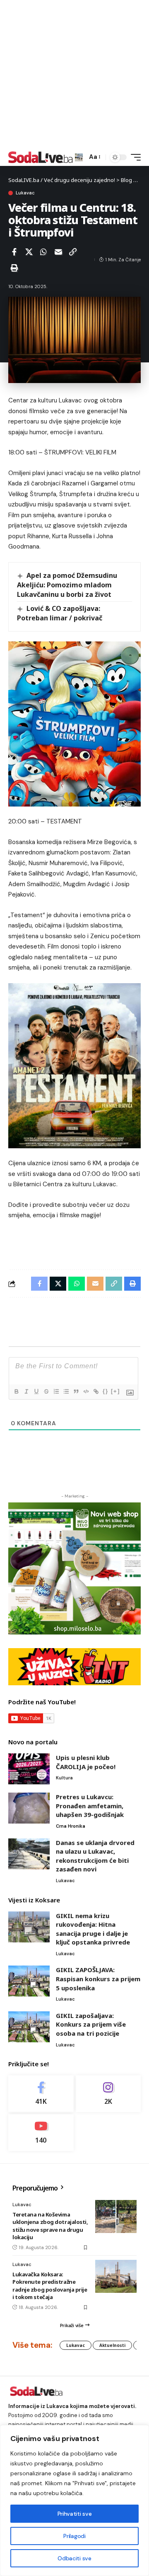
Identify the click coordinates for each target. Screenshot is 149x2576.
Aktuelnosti (112, 2345)
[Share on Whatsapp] (43, 252)
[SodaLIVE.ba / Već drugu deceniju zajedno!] (41, 157)
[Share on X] (29, 252)
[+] (115, 1391)
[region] (74, 2500)
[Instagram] (108, 2094)
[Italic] (26, 1391)
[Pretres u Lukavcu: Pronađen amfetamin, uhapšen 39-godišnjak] (29, 1808)
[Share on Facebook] (14, 252)
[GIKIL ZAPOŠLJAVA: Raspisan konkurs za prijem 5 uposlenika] (29, 1981)
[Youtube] (41, 2132)
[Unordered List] (66, 1391)
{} (106, 1391)
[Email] (58, 252)
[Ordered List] (56, 1391)
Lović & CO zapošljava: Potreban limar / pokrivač (60, 613)
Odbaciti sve (74, 2558)
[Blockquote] (76, 1391)
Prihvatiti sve (74, 2514)
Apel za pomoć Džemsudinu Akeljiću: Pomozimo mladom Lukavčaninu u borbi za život (67, 585)
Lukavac (25, 193)
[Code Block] (86, 1391)
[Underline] (36, 1391)
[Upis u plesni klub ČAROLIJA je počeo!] (29, 1769)
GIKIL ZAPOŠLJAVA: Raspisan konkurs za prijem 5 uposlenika (98, 1979)
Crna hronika (71, 1826)
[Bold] (16, 1391)
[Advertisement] (74, 74)
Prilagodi (74, 2536)
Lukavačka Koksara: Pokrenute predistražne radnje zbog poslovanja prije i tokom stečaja (50, 2286)
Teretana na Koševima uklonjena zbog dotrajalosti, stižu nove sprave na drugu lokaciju (50, 2226)
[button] (79, 157)
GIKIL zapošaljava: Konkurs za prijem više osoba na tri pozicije (91, 2024)
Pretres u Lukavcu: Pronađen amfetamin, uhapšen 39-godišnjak (90, 1806)
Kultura (64, 1778)
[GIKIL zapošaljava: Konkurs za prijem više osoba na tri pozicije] (29, 2027)
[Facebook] (41, 2094)
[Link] (96, 1391)
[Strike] (46, 1391)
